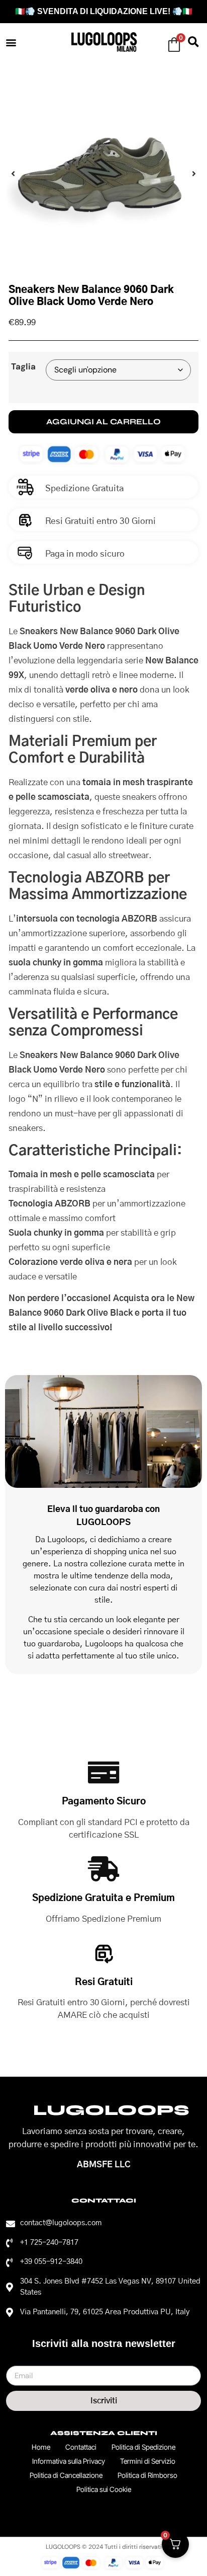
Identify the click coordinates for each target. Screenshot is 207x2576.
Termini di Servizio (148, 2461)
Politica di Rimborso (147, 2475)
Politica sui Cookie (104, 2489)
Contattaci (81, 2447)
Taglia (23, 367)
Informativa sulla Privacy (69, 2461)
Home (41, 2447)
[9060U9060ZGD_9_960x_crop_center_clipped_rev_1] (103, 174)
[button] (11, 42)
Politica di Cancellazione (66, 2475)
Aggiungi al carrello (103, 422)
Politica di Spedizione (143, 2447)
